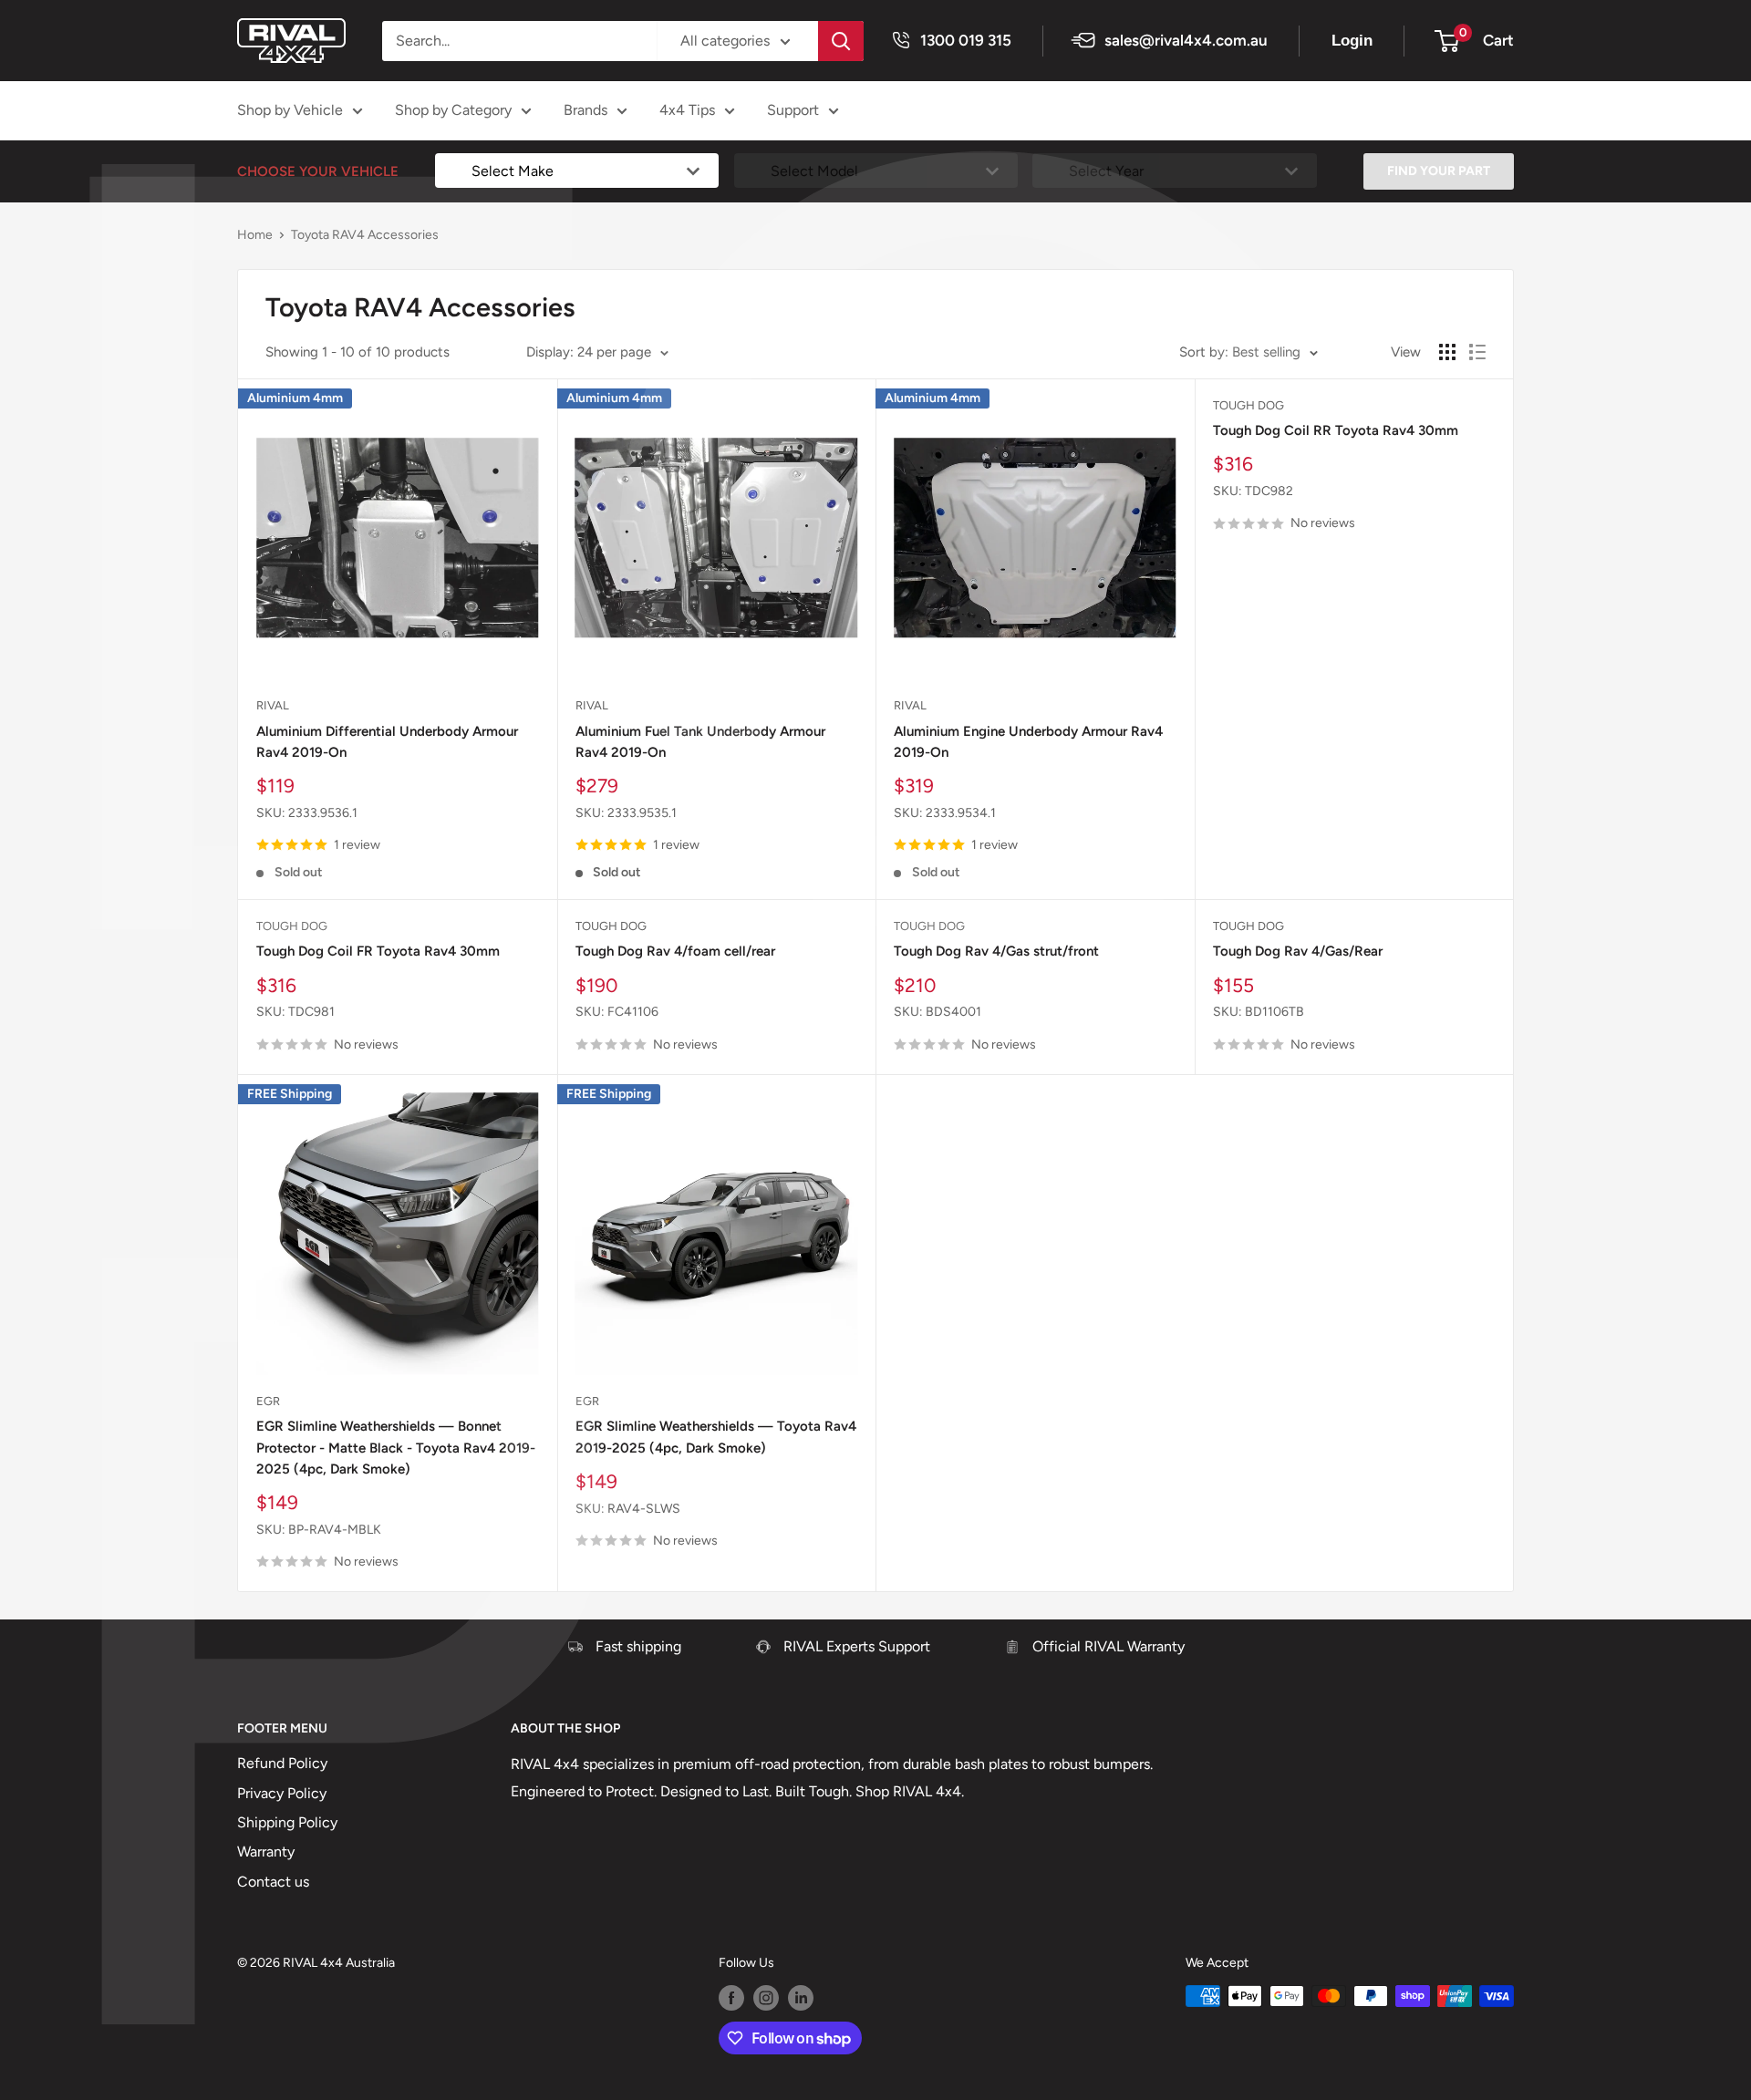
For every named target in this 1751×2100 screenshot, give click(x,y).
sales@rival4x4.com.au (1186, 40)
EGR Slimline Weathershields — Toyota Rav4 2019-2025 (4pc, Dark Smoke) (716, 1437)
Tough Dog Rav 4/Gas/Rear (1298, 951)
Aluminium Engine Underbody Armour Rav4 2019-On (1028, 742)
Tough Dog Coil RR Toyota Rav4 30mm (1336, 430)
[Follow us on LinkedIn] (801, 1998)
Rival (273, 705)
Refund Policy (282, 1763)
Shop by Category (453, 110)
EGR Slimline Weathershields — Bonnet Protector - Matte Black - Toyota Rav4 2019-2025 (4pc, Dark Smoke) (396, 1448)
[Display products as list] (1477, 352)
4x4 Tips (687, 110)
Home (255, 235)
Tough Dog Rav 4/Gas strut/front (996, 951)
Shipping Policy (287, 1822)
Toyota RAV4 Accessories (365, 235)
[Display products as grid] (1447, 352)
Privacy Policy (282, 1793)
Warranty (266, 1852)
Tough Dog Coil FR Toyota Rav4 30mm (378, 951)
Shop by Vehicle (290, 110)
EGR (268, 1401)
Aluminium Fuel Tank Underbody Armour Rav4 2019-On (700, 742)
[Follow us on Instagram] (766, 1998)
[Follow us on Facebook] (731, 1998)
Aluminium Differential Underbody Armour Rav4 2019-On (387, 742)
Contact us (273, 1882)
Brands (585, 110)
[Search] (841, 41)
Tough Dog (1248, 405)
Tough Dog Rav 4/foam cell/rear (675, 951)
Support (793, 110)
